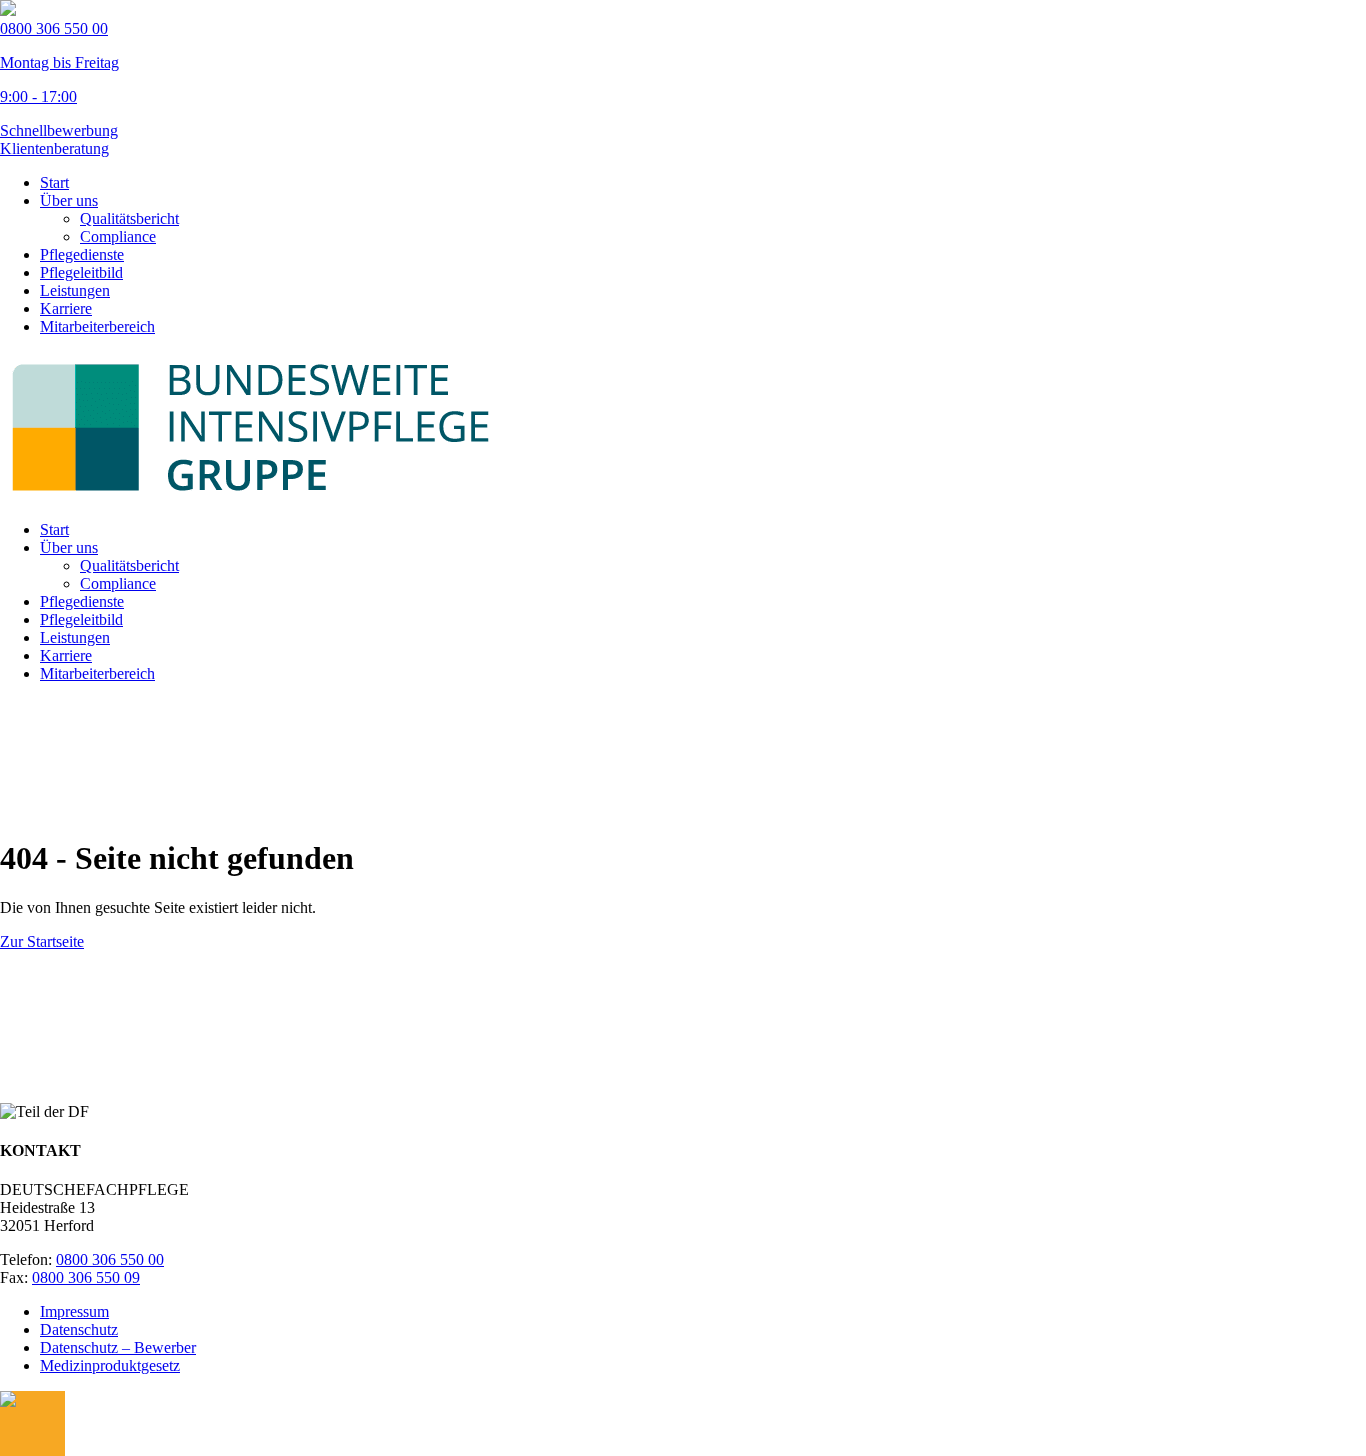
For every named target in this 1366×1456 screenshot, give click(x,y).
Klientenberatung (54, 148)
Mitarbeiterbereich (97, 326)
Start (54, 182)
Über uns (69, 200)
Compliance (118, 236)
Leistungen (75, 290)
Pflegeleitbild (81, 272)
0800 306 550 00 (110, 1259)
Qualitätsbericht (129, 218)
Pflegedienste (82, 254)
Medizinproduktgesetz (110, 1365)
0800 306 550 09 (86, 1277)
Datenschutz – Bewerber (118, 1347)
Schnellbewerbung (59, 130)
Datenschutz (79, 1329)
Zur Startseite (42, 941)
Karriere (66, 308)
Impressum (74, 1311)
